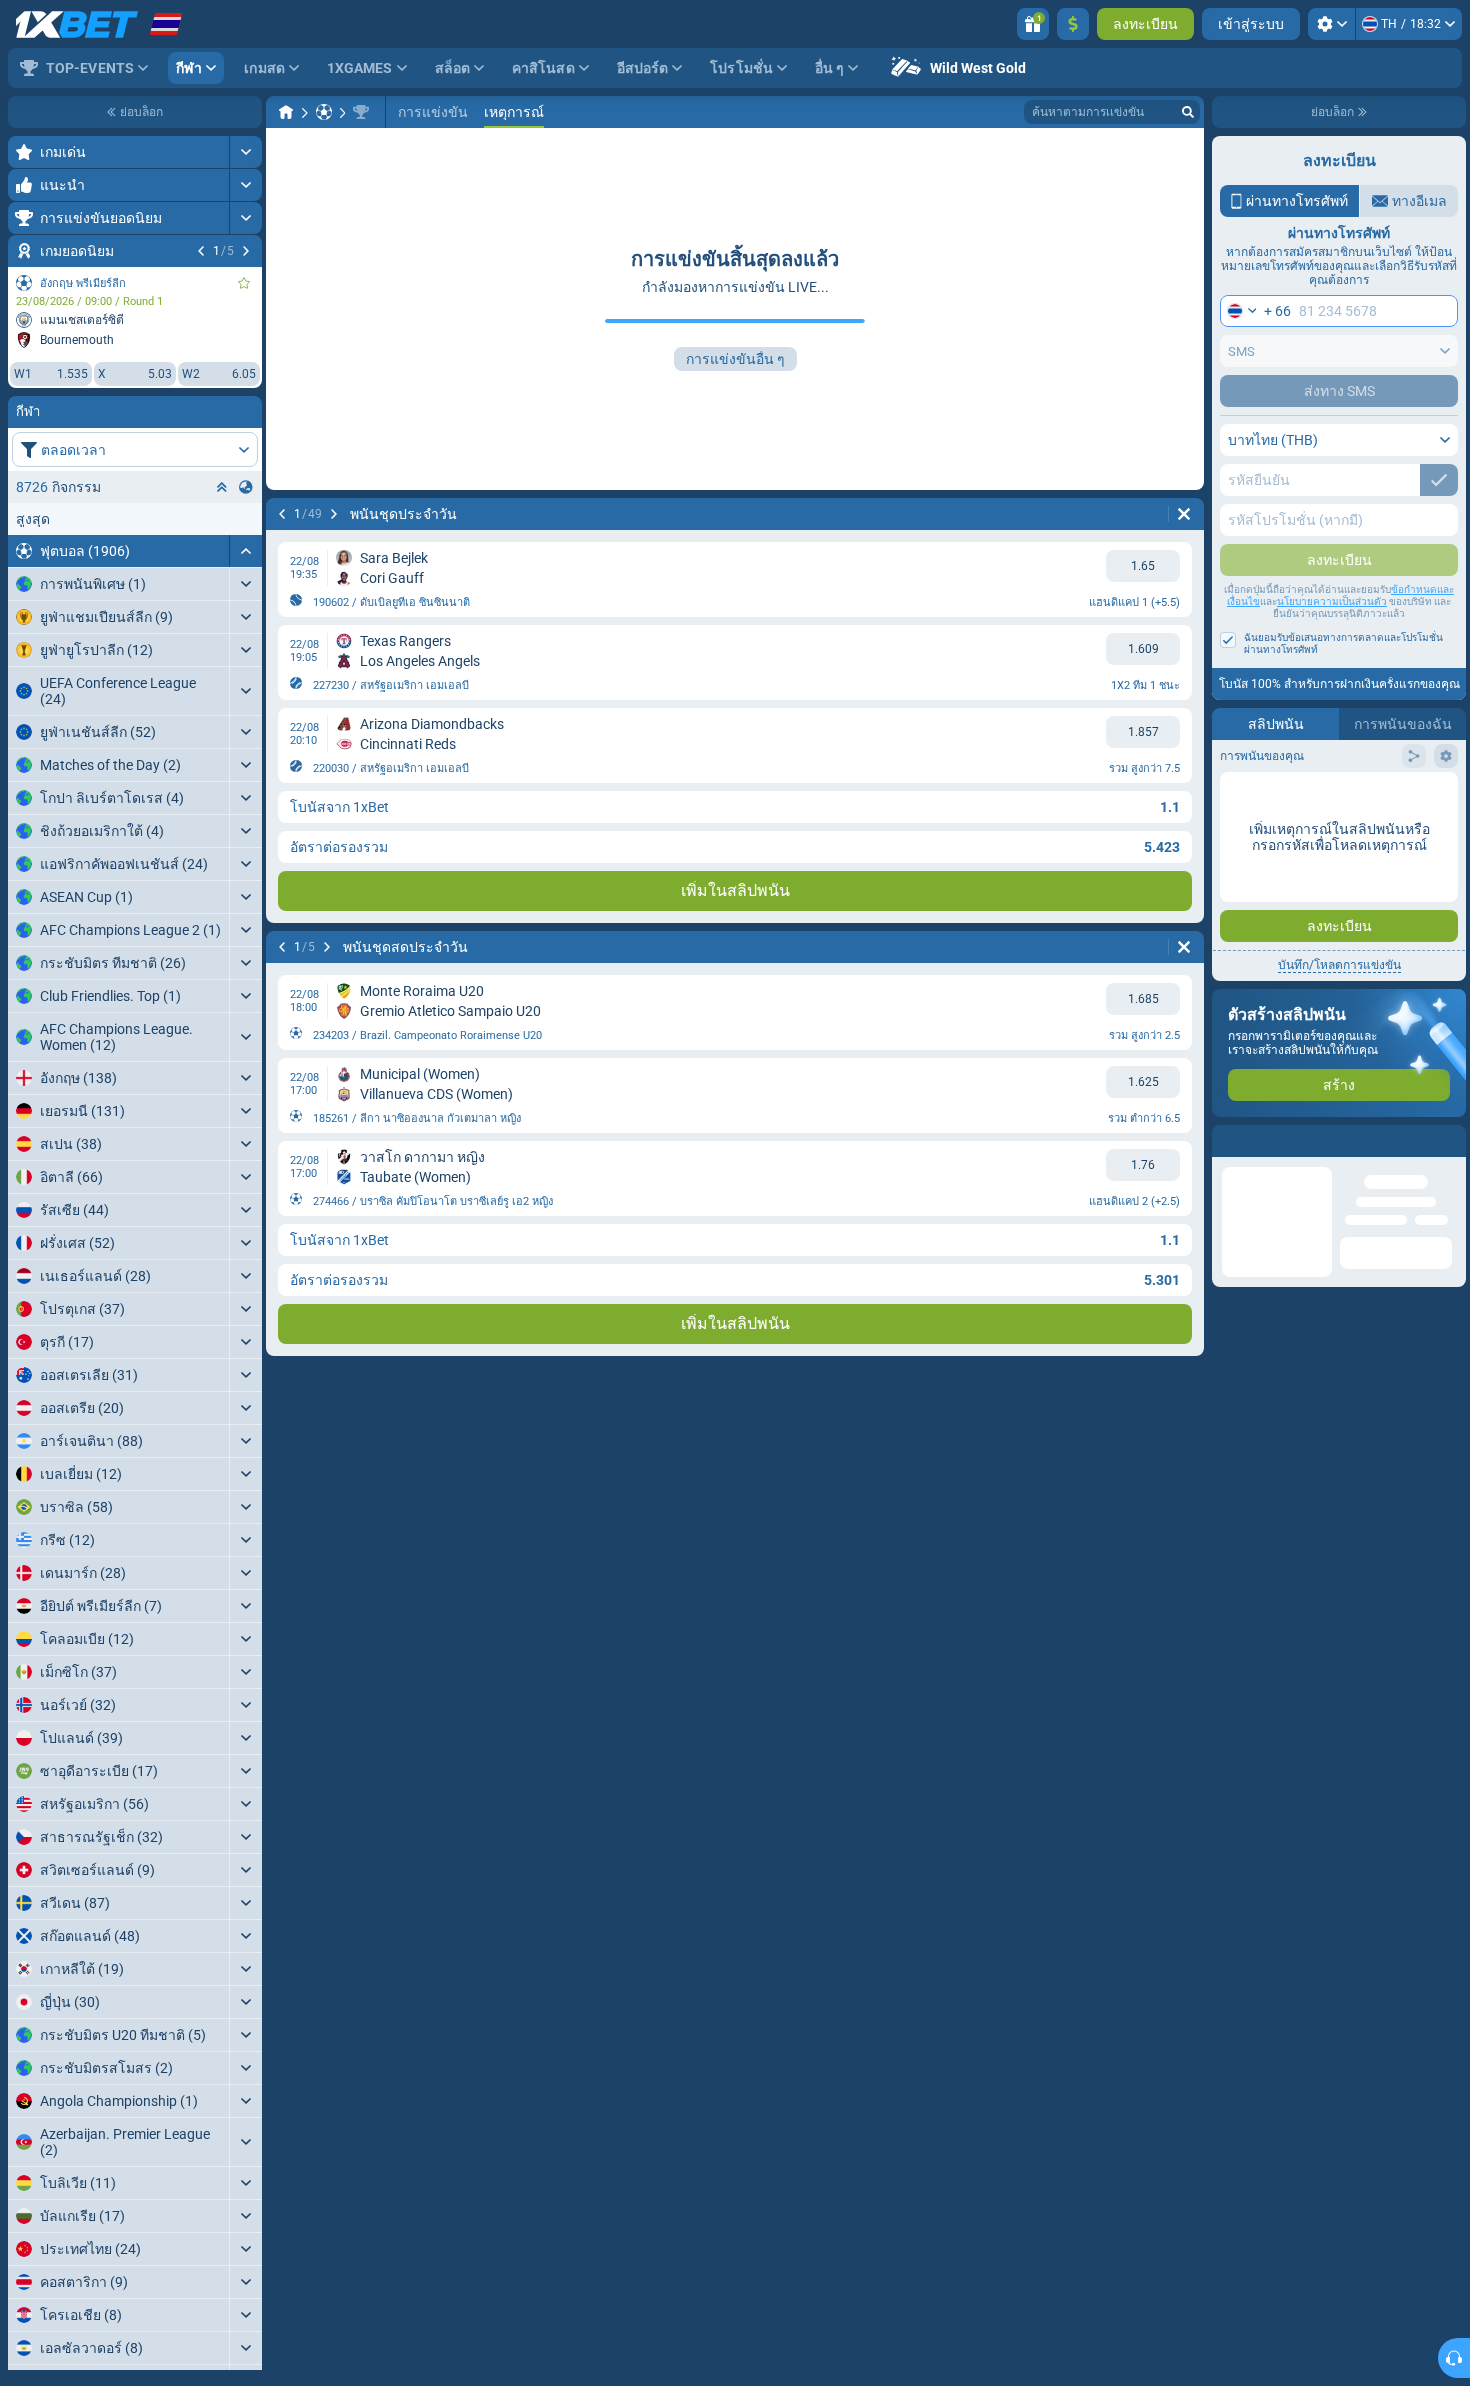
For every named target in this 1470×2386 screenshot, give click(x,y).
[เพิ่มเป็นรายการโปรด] (244, 283)
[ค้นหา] (1188, 112)
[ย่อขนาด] (245, 551)
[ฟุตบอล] (324, 112)
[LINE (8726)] (286, 112)
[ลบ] (1184, 514)
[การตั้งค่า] (1331, 24)
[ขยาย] (245, 152)
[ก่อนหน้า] (201, 251)
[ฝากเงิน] (1073, 24)
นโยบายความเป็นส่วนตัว (1332, 601)
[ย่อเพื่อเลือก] (222, 487)
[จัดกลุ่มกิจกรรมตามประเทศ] (246, 487)
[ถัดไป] (246, 251)
